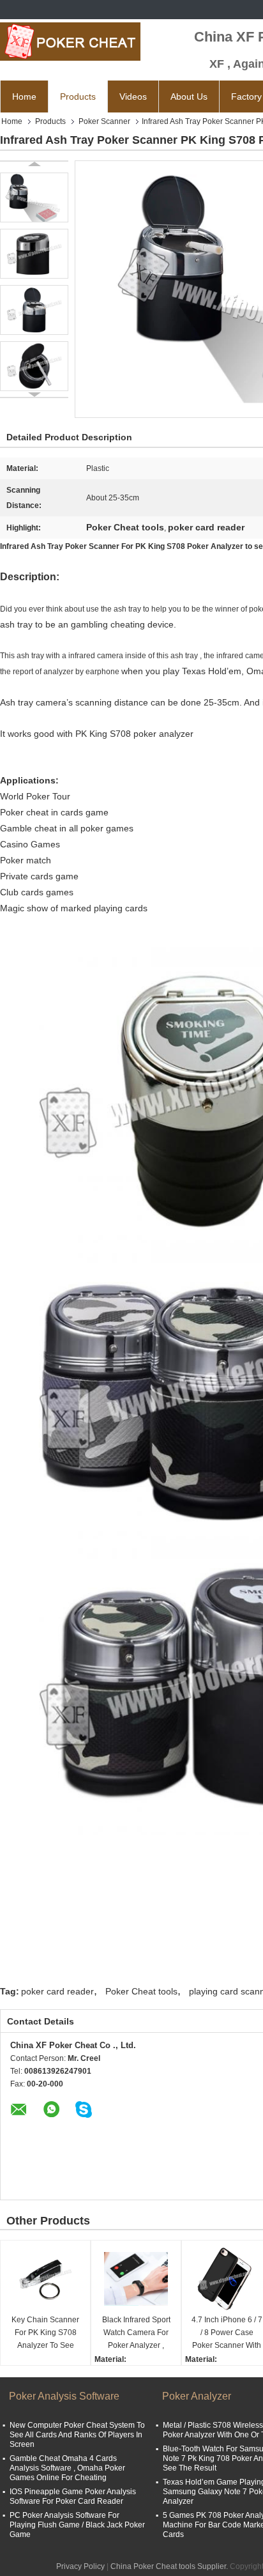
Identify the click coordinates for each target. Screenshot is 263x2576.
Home (24, 96)
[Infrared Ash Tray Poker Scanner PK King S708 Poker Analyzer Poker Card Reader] (34, 197)
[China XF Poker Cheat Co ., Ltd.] (70, 42)
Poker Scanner (104, 121)
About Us (189, 96)
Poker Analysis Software (64, 2396)
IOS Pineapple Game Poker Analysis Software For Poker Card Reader (73, 2496)
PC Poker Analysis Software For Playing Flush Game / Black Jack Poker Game (77, 2525)
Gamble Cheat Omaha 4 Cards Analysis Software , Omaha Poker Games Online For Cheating (67, 2468)
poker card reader (57, 1991)
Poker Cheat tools (141, 1991)
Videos (133, 96)
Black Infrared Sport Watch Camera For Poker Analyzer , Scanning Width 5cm (136, 2333)
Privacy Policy (80, 2566)
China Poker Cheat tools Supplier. (170, 2566)
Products (78, 96)
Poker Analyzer (197, 2396)
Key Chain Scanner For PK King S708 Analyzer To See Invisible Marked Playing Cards (45, 2333)
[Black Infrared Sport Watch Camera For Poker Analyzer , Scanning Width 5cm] (136, 2279)
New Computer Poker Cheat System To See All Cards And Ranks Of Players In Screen (77, 2435)
